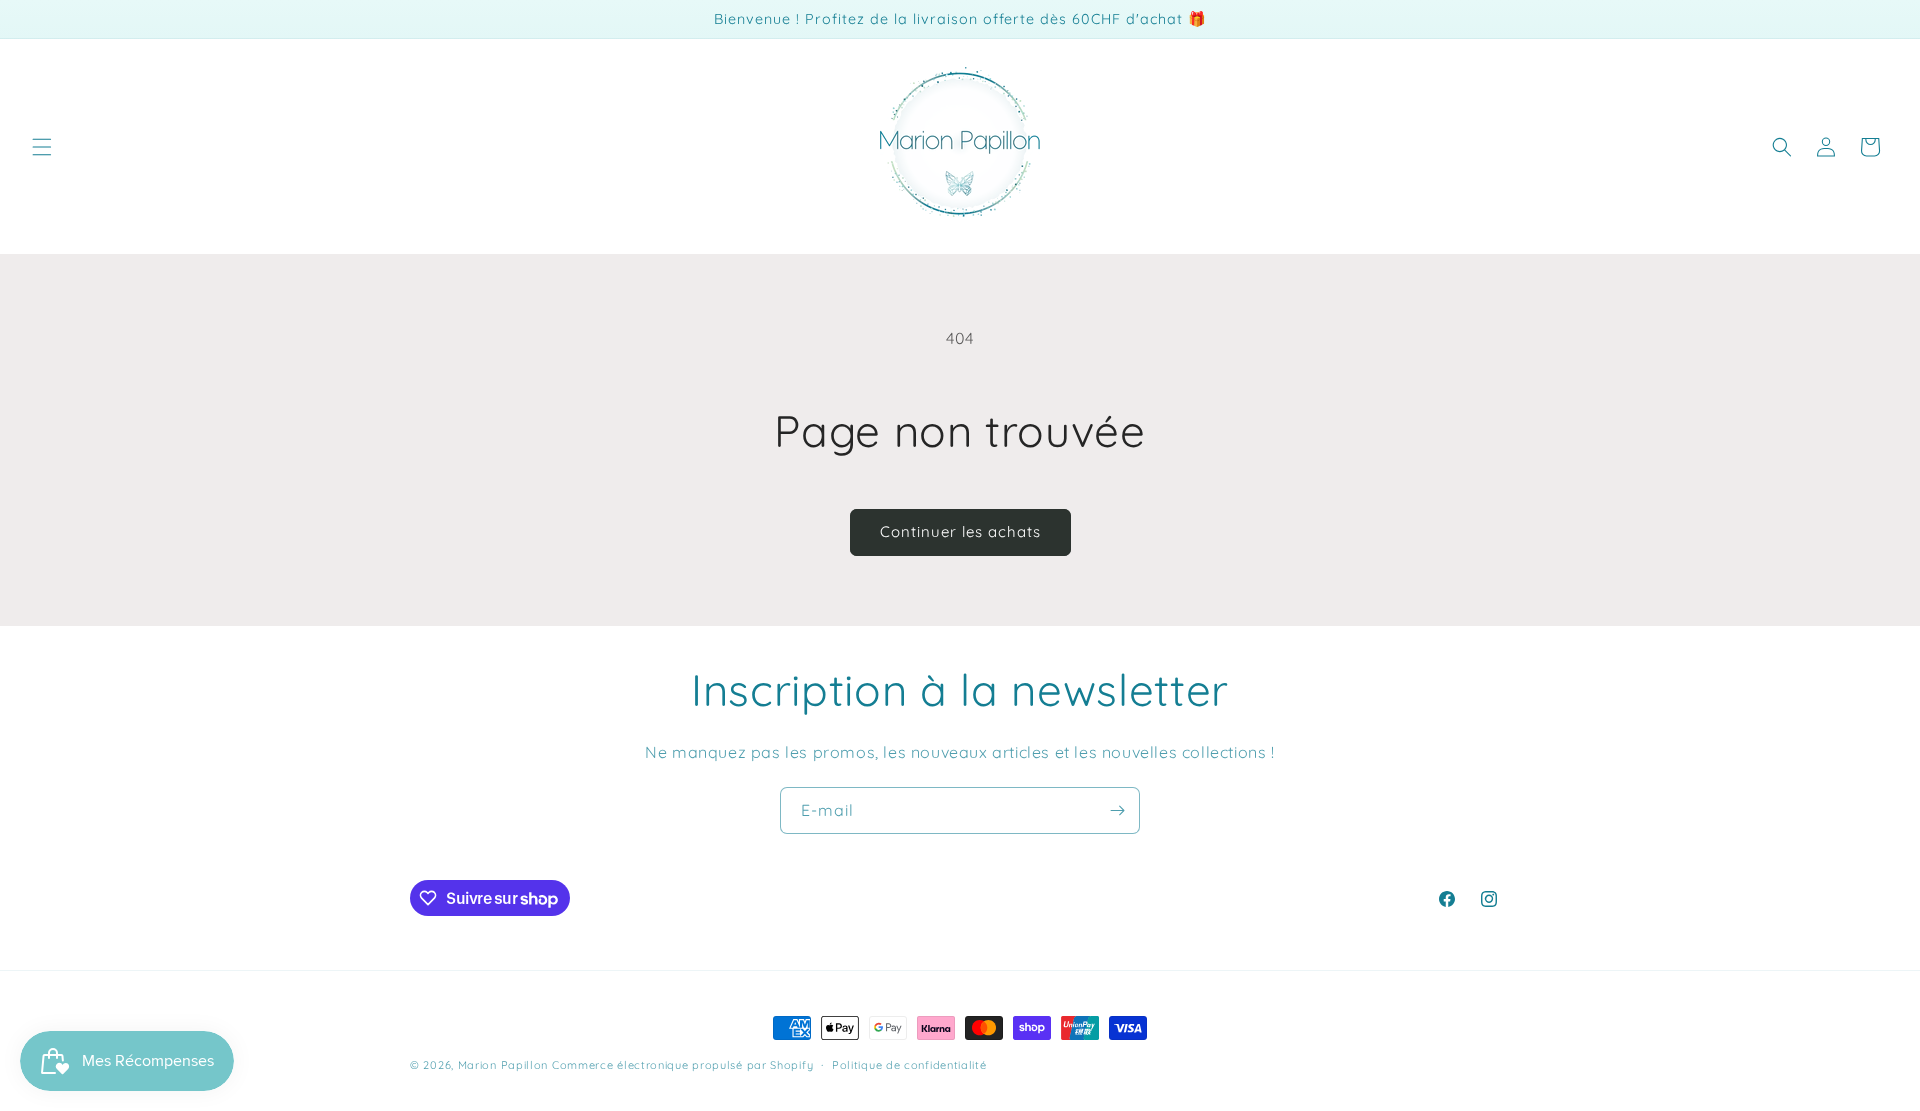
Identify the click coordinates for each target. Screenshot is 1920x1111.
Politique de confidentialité (909, 1065)
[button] (42, 147)
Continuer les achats (960, 531)
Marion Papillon (503, 1065)
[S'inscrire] (1117, 810)
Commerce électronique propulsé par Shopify (682, 1065)
